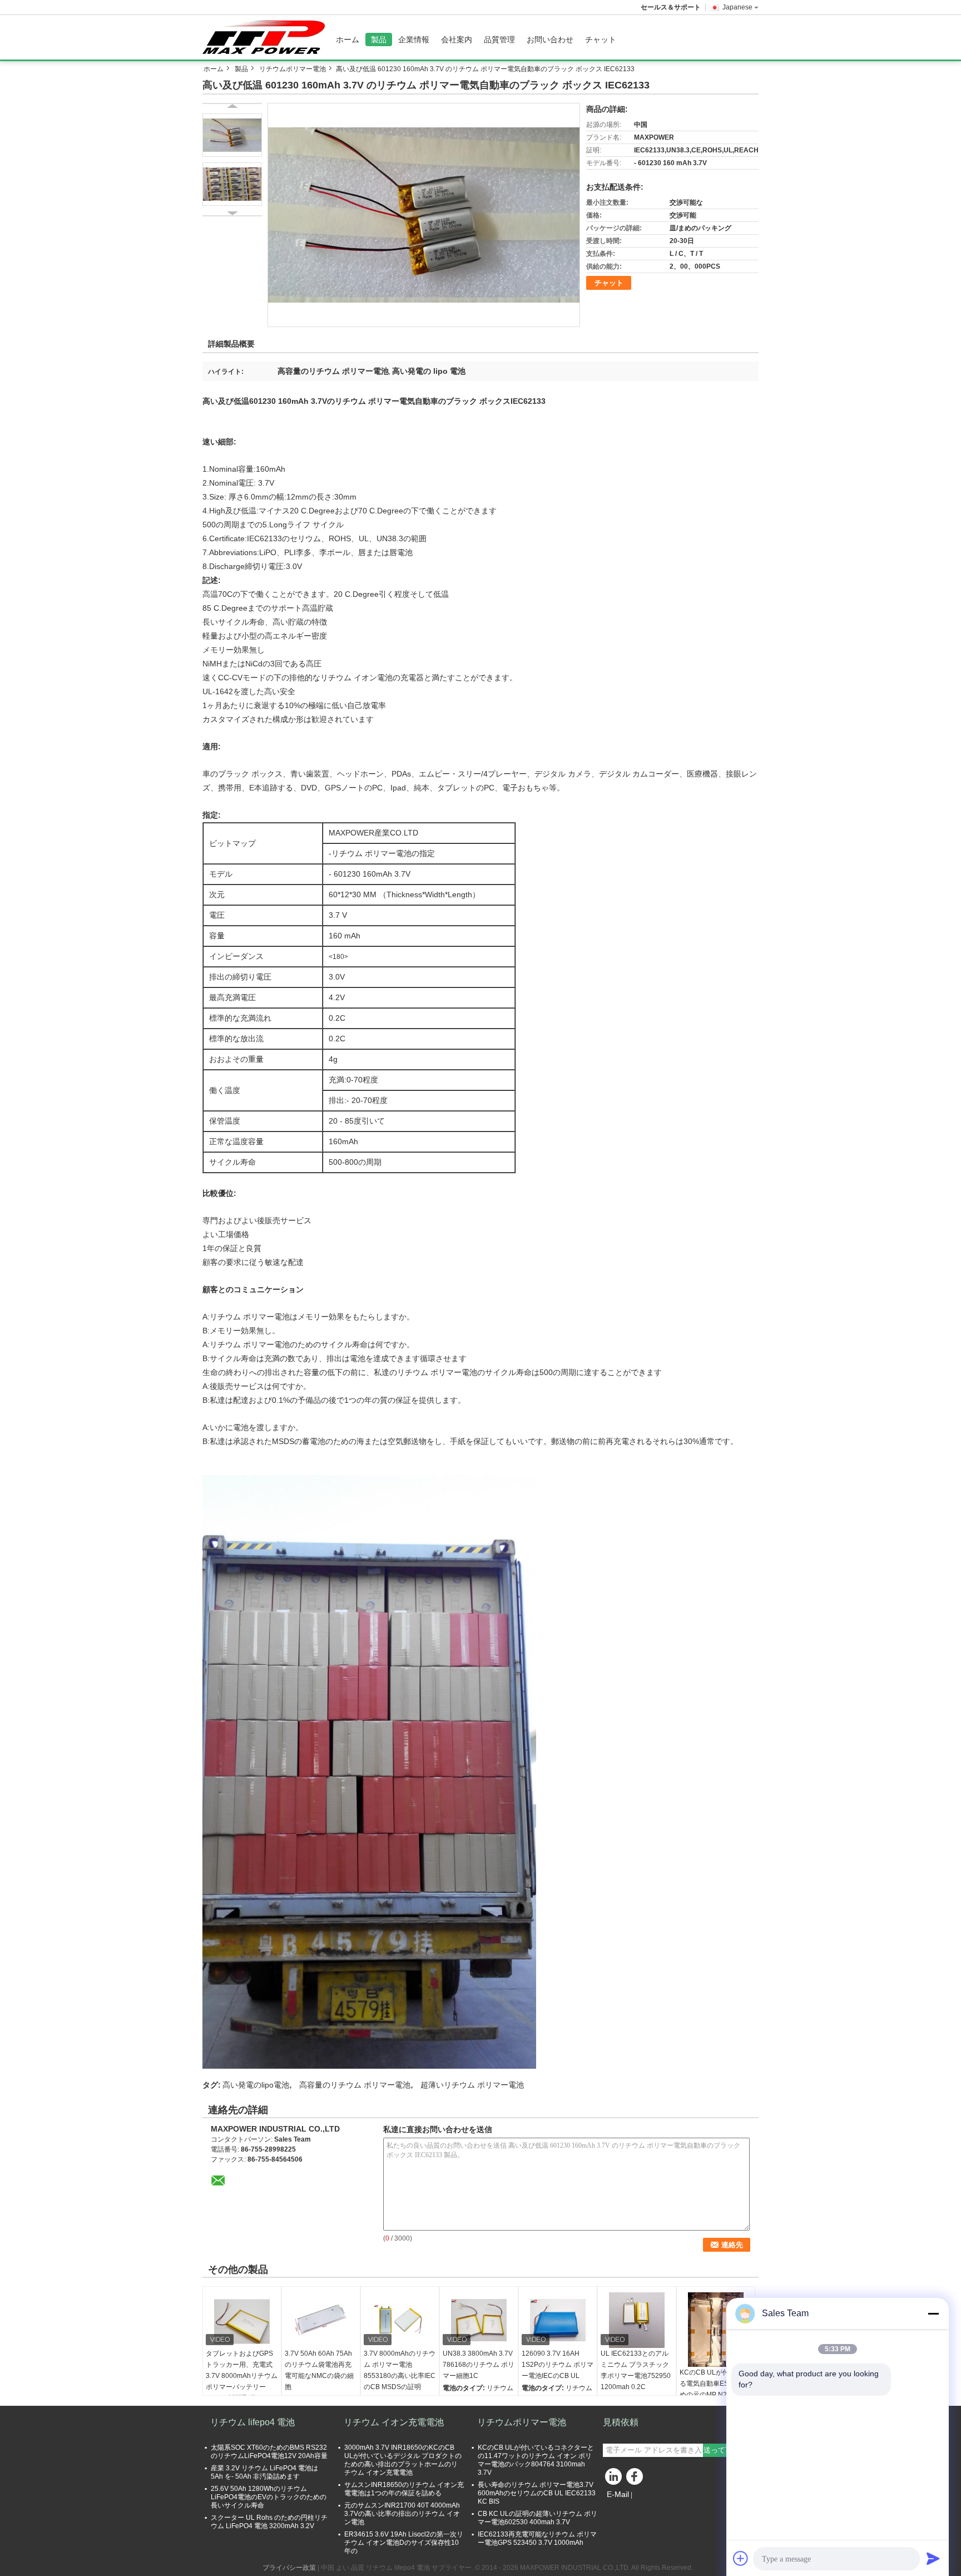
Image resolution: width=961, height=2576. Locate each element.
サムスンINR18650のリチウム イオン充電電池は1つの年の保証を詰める (404, 2489)
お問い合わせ (550, 39)
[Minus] (933, 2313)
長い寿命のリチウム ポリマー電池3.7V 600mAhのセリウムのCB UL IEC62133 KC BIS (537, 2493)
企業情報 (414, 39)
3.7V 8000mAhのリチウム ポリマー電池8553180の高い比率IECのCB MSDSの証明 (400, 2370)
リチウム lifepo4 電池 (252, 2422)
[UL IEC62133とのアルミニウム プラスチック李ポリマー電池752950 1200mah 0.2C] (637, 2320)
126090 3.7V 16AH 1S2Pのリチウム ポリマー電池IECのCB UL (558, 2365)
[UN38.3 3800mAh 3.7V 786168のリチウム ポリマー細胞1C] (479, 2320)
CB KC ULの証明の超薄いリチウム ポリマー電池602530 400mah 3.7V (538, 2518)
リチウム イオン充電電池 (394, 2422)
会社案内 (457, 39)
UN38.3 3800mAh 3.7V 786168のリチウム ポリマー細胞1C (479, 2365)
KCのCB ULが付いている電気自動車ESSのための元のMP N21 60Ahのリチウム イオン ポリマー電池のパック (715, 2395)
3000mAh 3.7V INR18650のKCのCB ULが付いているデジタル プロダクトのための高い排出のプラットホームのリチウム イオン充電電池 (403, 2460)
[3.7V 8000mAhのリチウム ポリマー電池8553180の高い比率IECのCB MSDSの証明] (400, 2320)
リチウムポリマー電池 (293, 69)
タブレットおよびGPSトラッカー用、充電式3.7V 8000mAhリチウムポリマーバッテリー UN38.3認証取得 (242, 2376)
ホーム (348, 39)
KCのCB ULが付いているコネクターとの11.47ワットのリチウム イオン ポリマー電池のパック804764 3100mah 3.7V (536, 2460)
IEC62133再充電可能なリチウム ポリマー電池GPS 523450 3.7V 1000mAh (537, 2538)
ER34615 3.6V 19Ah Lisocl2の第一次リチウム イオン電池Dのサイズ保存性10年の (404, 2543)
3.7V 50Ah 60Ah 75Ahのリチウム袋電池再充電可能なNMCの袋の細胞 (319, 2370)
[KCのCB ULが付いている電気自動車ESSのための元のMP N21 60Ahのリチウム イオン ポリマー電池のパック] (716, 2330)
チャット (601, 39)
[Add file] (741, 2558)
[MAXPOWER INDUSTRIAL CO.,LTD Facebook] (636, 2479)
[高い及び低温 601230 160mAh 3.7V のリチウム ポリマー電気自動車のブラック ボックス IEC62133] (424, 215)
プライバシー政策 (289, 2568)
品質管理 (499, 39)
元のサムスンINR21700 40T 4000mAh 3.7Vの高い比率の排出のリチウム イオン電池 (402, 2514)
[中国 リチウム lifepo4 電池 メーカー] (266, 37)
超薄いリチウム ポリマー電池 (472, 2085)
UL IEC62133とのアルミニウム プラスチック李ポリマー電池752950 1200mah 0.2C (636, 2370)
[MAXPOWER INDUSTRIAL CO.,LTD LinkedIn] (614, 2479)
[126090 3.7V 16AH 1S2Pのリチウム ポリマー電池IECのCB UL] (558, 2320)
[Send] (933, 2558)
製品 (379, 39)
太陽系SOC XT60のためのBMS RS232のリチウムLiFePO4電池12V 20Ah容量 (269, 2452)
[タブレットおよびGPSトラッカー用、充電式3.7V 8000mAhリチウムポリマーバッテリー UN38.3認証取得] (242, 2320)
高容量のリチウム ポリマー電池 (355, 2085)
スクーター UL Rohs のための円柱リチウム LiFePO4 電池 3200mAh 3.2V (269, 2522)
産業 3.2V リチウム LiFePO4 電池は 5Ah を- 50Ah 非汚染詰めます (264, 2472)
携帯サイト (626, 2508)
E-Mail (618, 2494)
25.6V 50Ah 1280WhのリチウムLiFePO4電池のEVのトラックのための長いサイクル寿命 (269, 2497)
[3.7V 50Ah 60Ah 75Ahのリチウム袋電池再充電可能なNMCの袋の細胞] (321, 2320)
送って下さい (725, 2450)
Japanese (737, 7)
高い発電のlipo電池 (256, 2085)
